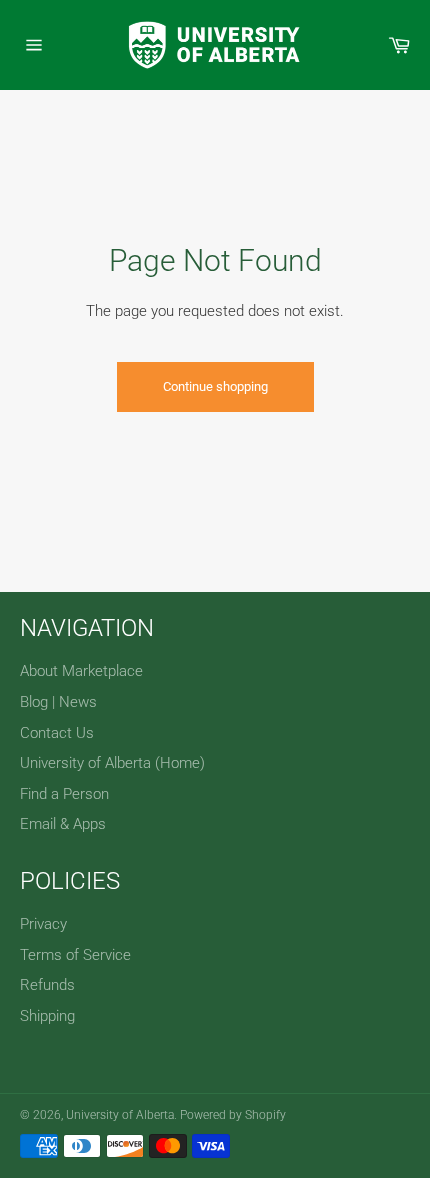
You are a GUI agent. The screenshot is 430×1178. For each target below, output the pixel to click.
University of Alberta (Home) (112, 763)
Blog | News (58, 702)
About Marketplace (81, 671)
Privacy (43, 924)
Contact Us (57, 733)
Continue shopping (215, 386)
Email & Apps (63, 824)
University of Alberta (120, 1115)
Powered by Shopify (233, 1115)
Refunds (47, 985)
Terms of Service (75, 955)
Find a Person (64, 794)
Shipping (47, 1016)
